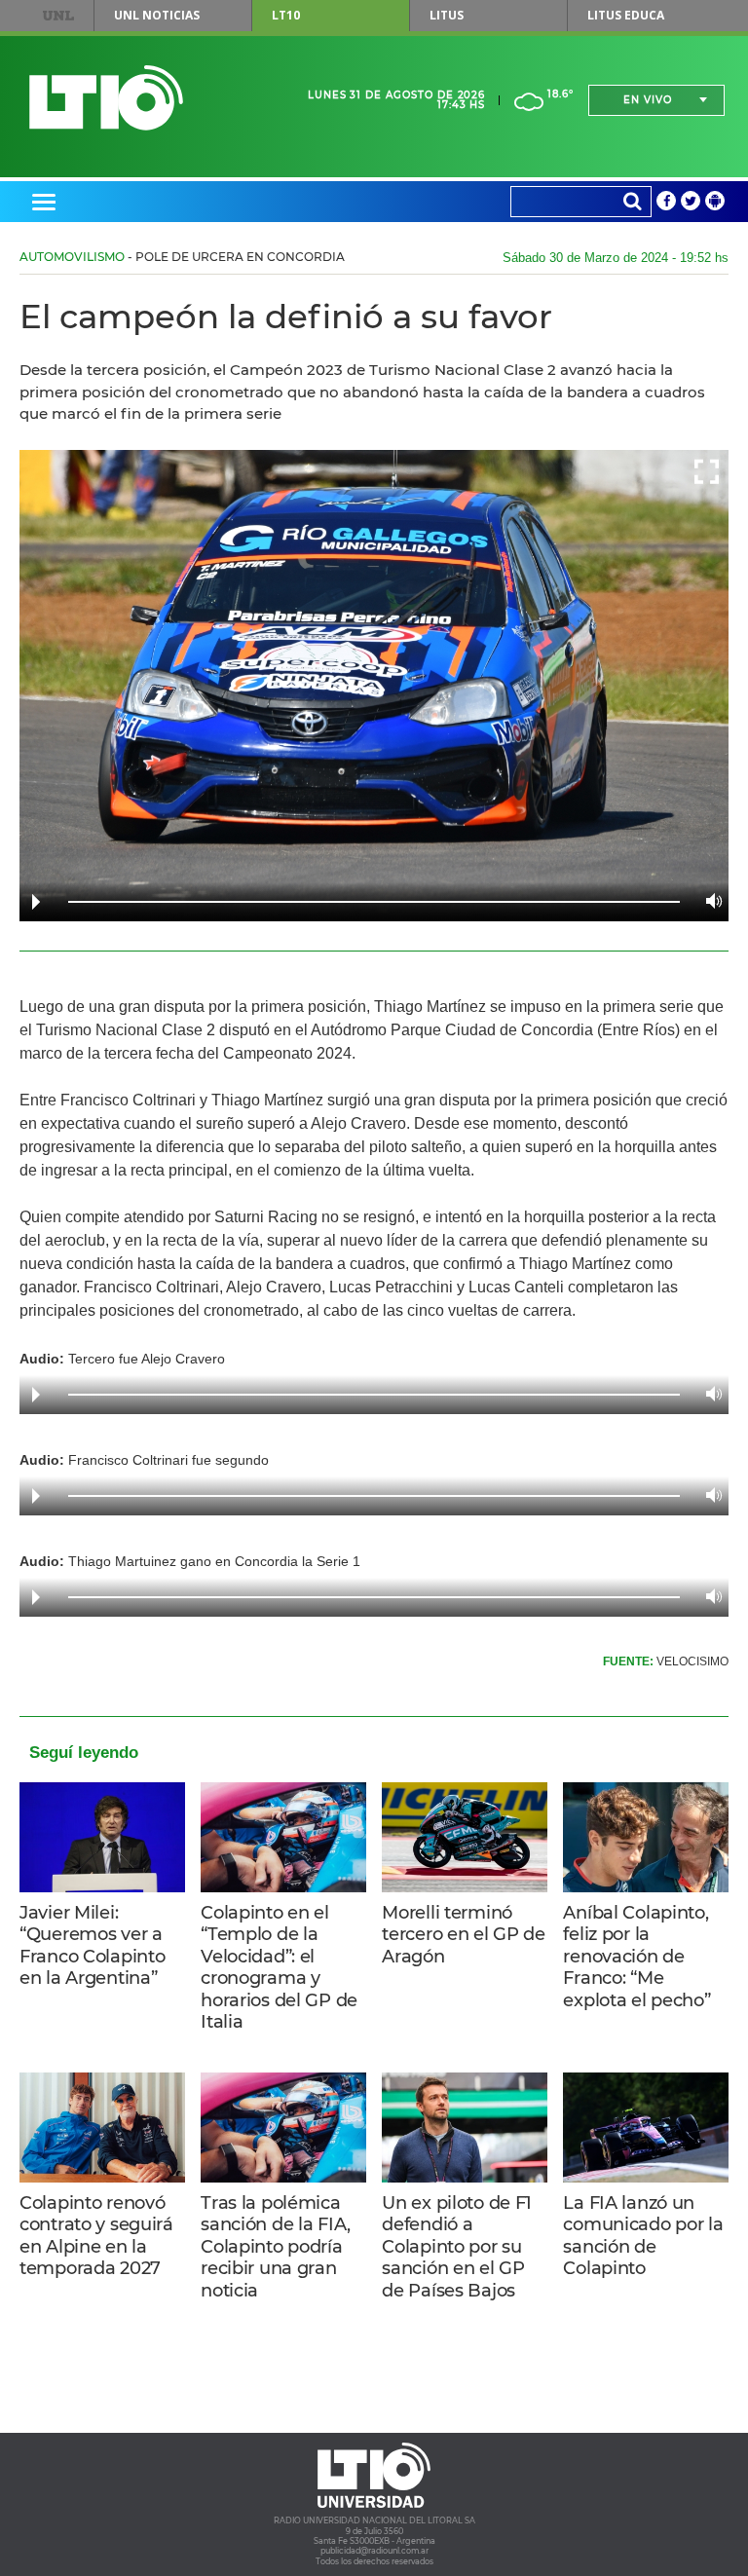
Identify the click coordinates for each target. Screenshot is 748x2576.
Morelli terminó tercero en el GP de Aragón (464, 1935)
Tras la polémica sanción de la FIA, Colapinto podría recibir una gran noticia (276, 2247)
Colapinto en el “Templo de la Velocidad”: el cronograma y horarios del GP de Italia (279, 1968)
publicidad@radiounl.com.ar (374, 2551)
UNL (58, 16)
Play (36, 902)
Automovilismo (72, 257)
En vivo (648, 100)
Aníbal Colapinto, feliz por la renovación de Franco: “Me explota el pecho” (636, 1957)
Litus (447, 15)
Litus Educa (626, 15)
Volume (709, 901)
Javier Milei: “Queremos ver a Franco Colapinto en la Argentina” (92, 1946)
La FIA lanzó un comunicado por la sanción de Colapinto (643, 2236)
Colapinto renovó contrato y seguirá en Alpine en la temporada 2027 (96, 2236)
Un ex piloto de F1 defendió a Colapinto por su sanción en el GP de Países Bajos (457, 2247)
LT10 (286, 15)
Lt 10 (106, 98)
